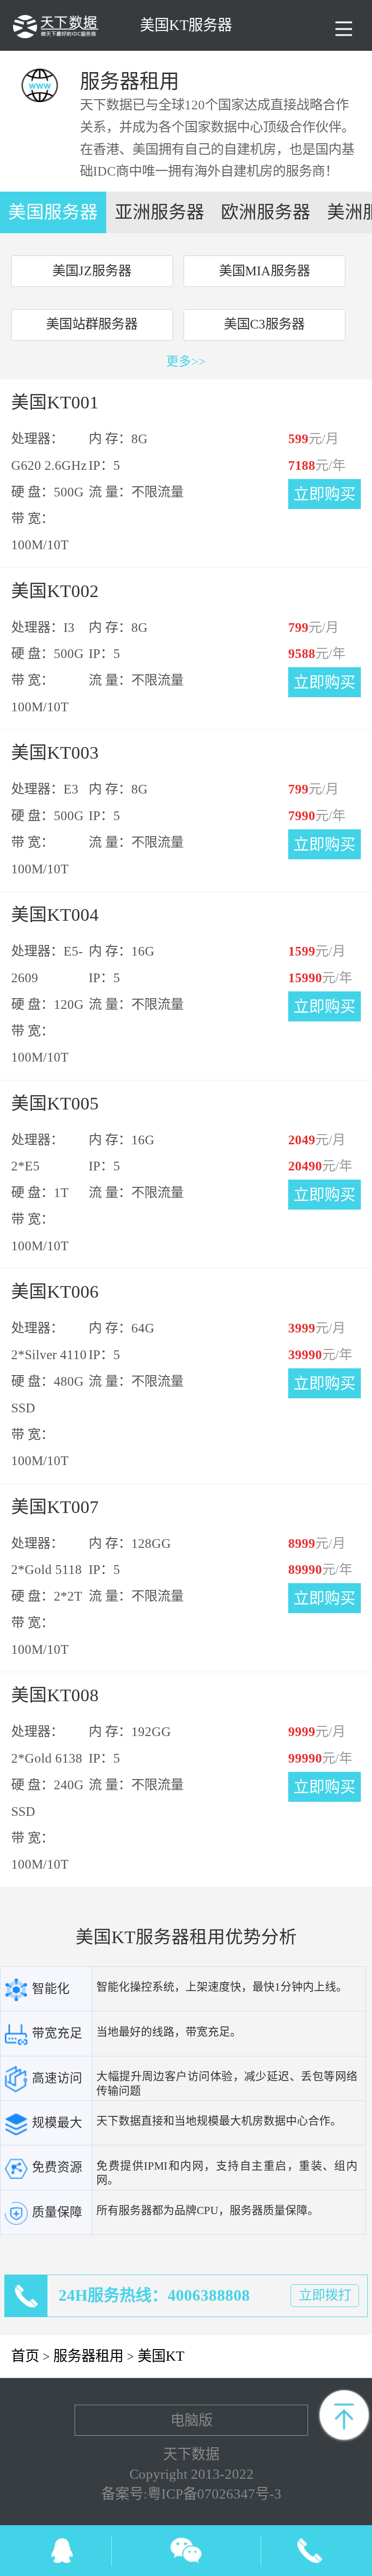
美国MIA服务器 (264, 271)
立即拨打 (325, 2295)
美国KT (161, 2356)
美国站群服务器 (92, 324)
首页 (25, 2356)
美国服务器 (53, 212)
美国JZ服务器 (92, 271)
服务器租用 (88, 2356)
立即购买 (325, 494)
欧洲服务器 (266, 212)
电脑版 (192, 2420)
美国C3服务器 (264, 324)
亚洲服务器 (160, 212)
